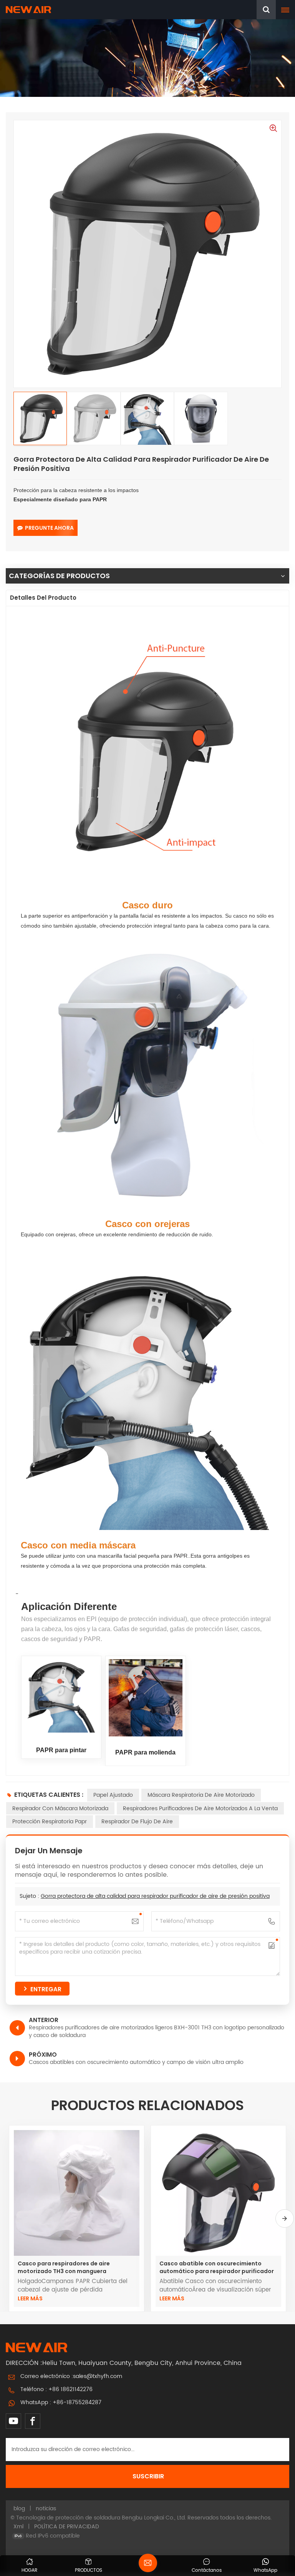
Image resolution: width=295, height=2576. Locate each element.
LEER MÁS (30, 2298)
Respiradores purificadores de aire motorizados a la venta (200, 1809)
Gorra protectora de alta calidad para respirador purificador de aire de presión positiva (155, 1896)
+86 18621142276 (70, 2389)
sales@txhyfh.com (98, 2376)
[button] (285, 2218)
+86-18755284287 (77, 2402)
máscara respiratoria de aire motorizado (201, 1795)
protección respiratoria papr (50, 1822)
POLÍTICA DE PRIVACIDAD (67, 2527)
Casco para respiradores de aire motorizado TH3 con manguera (64, 2267)
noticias (46, 2509)
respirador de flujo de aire (137, 1822)
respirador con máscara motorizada (60, 1809)
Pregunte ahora (49, 528)
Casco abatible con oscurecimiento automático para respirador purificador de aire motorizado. (217, 2267)
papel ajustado (113, 1795)
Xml (18, 2527)
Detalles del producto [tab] (43, 598)
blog (19, 2509)
